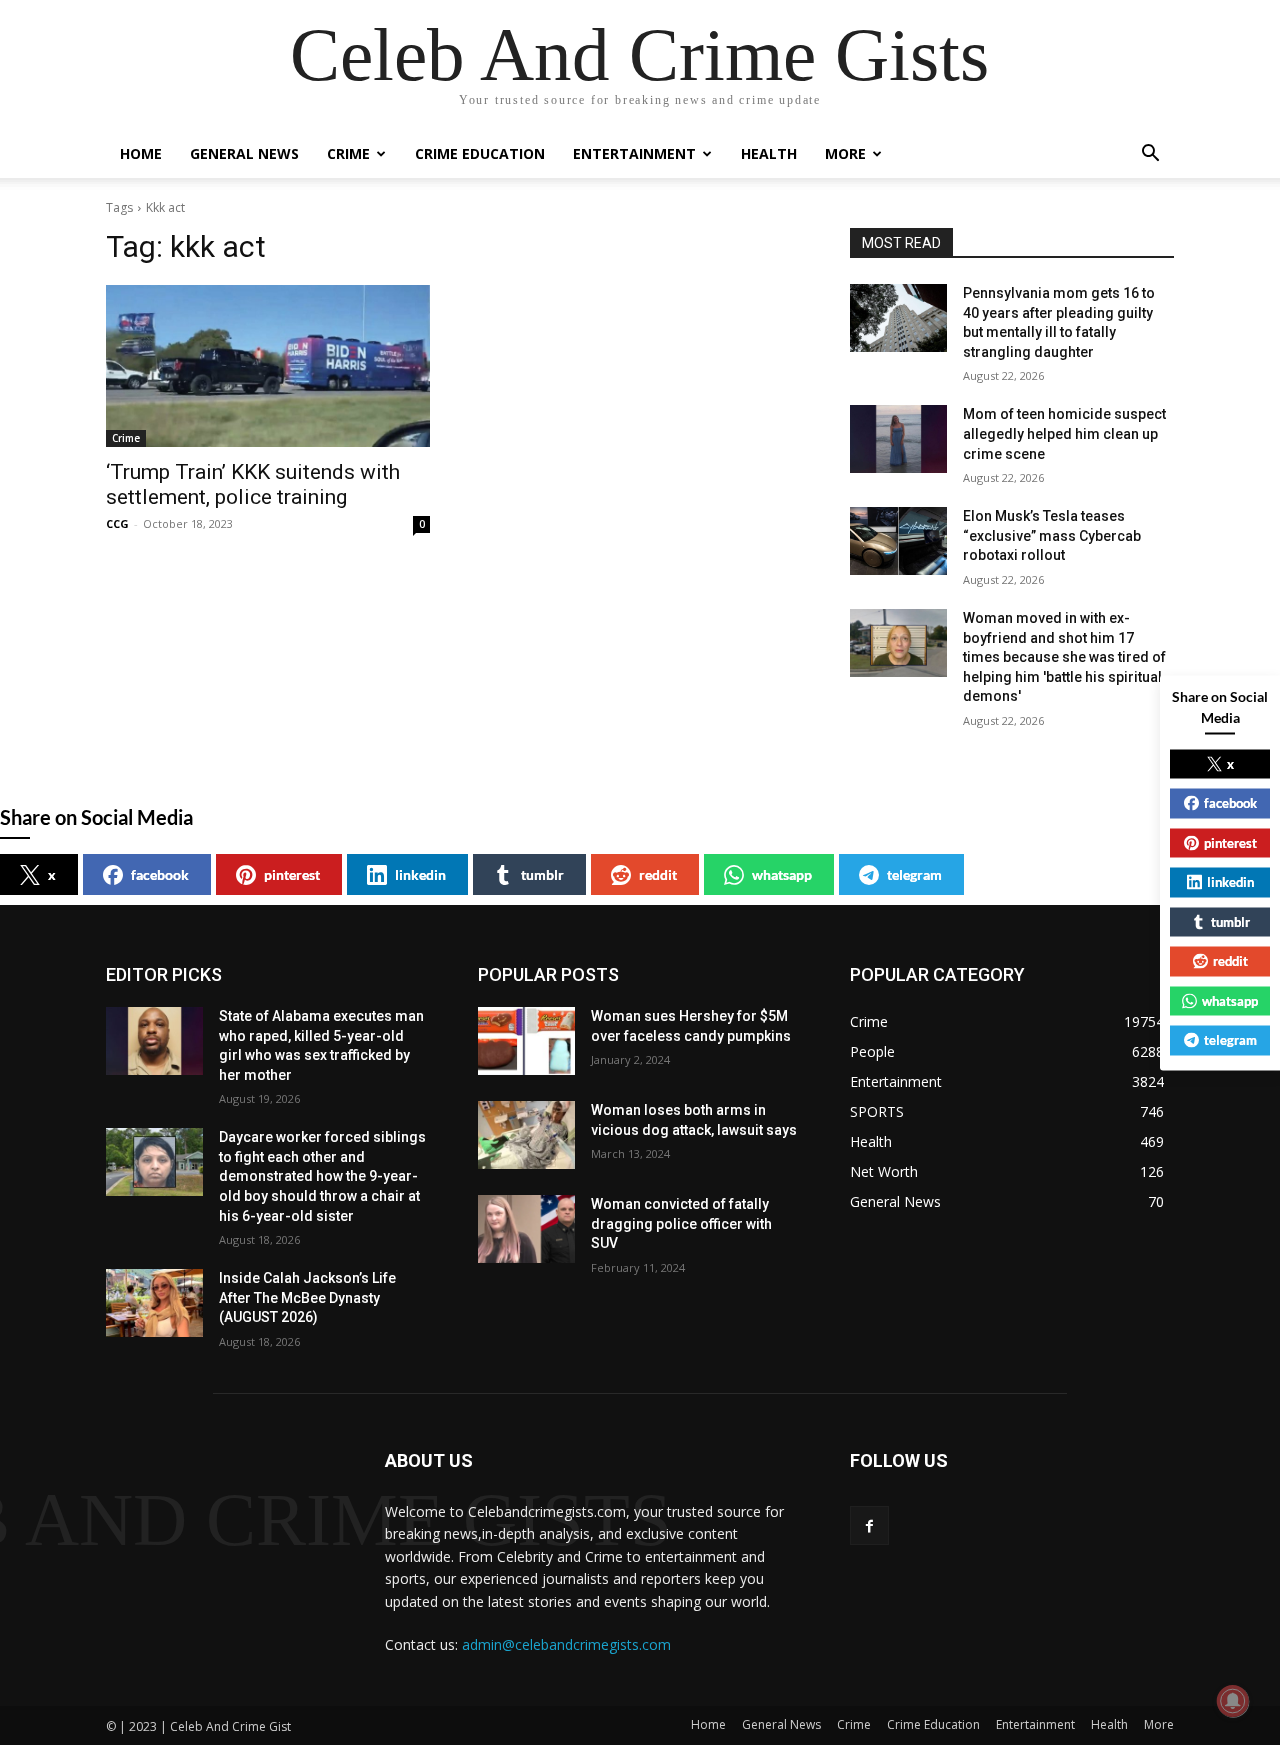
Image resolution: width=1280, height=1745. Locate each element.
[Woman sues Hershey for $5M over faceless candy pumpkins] (526, 1041)
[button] (1150, 155)
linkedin (420, 874)
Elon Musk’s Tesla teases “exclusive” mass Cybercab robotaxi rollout (1052, 535)
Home (141, 153)
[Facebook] (869, 1525)
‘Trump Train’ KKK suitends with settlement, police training (253, 484)
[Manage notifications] (1233, 1701)
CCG (117, 523)
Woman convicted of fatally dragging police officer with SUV (681, 1223)
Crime (348, 153)
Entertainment (634, 153)
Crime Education (480, 153)
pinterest (292, 874)
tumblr (542, 874)
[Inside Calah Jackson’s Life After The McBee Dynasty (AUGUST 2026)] (154, 1303)
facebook (160, 874)
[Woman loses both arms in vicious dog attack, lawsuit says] (526, 1135)
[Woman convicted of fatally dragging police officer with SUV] (526, 1229)
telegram (914, 874)
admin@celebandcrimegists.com (566, 1644)
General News (244, 153)
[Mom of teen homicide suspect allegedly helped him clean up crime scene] (898, 439)
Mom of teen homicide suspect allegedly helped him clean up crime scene (1064, 433)
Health (769, 153)
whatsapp (782, 874)
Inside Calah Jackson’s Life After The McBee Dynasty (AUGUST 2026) (307, 1297)
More (845, 153)
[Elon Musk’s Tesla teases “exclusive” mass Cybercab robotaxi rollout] (898, 541)
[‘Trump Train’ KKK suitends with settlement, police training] (268, 366)
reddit (658, 874)
